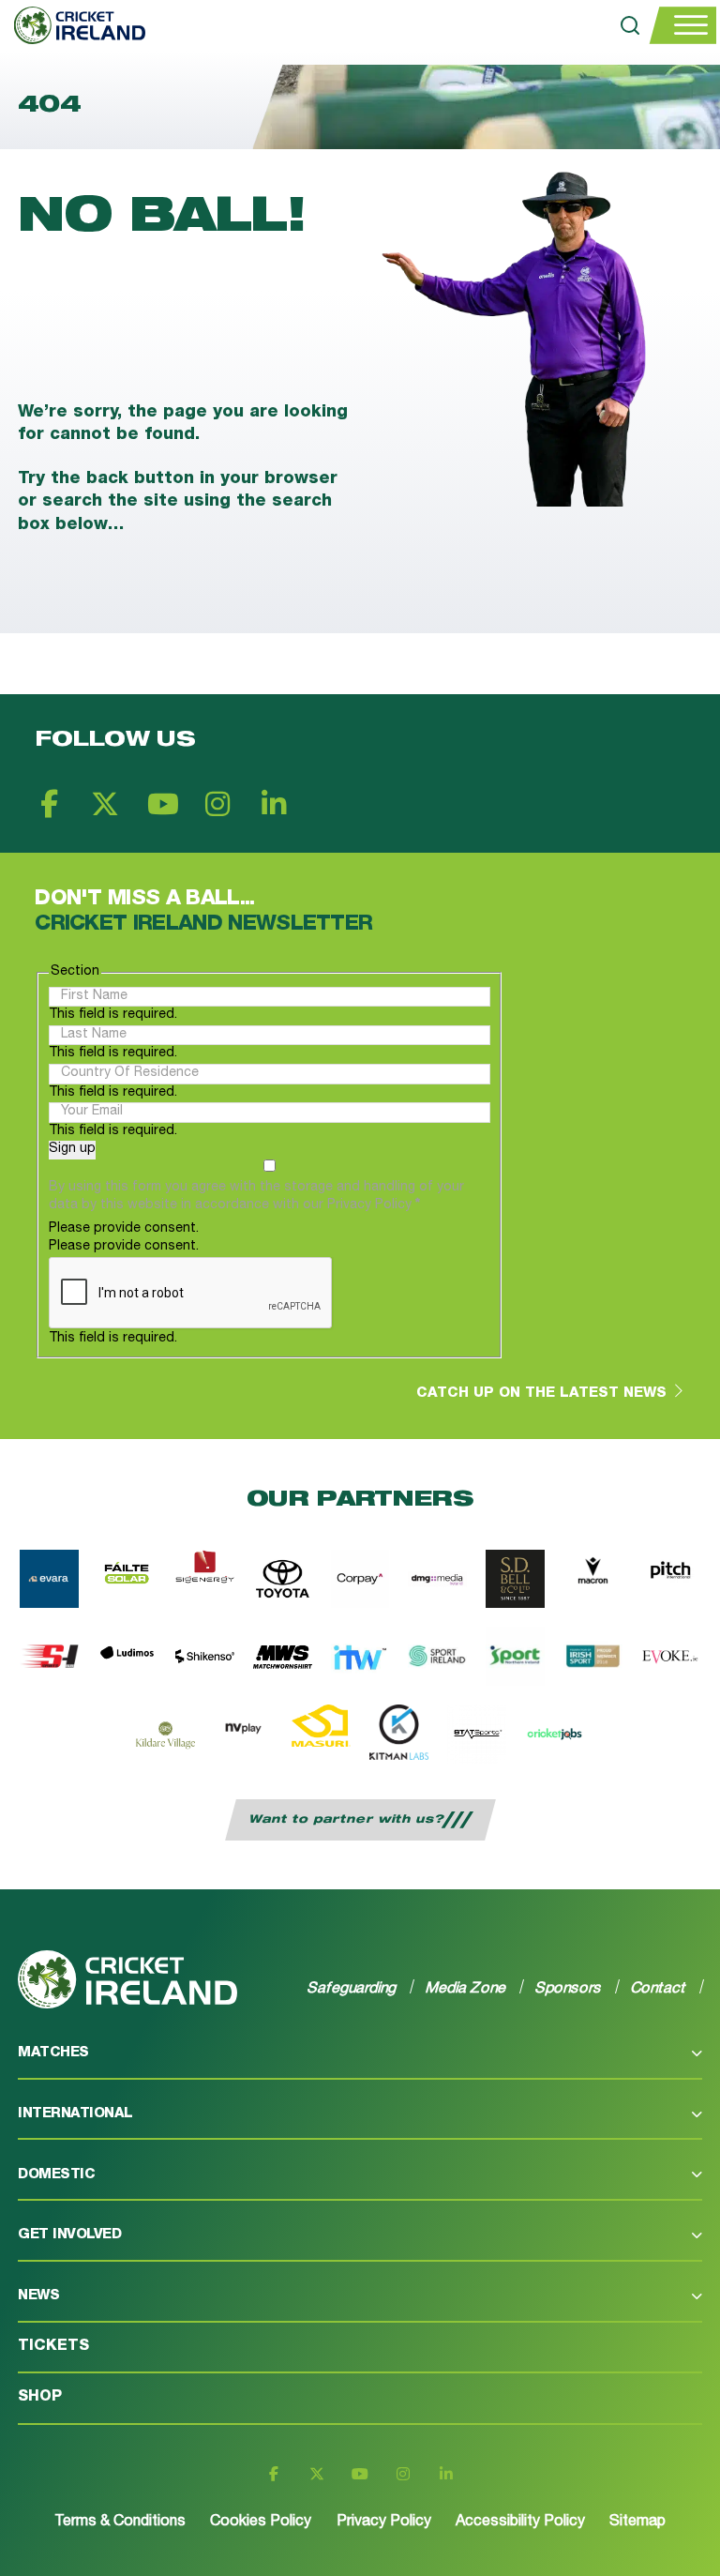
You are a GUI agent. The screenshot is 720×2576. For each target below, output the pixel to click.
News (38, 2296)
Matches (53, 2053)
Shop (40, 2398)
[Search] (630, 25)
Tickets (53, 2347)
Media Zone (466, 1988)
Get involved (69, 2235)
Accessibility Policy (520, 2523)
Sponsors (569, 1988)
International (75, 2114)
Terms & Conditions (120, 2523)
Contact (659, 1988)
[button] (360, 2061)
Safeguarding (352, 1988)
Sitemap (637, 2523)
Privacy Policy (384, 2523)
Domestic (56, 2175)
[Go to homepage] (73, 25)
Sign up (72, 1149)
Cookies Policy (261, 2523)
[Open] (682, 25)
